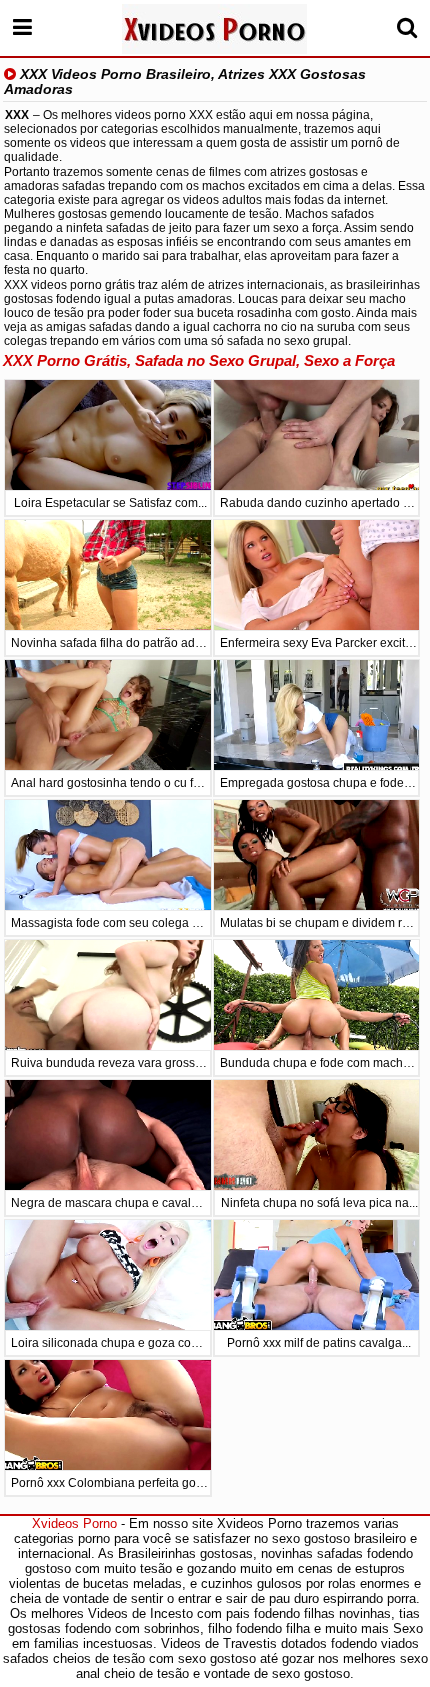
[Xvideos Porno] (214, 29)
